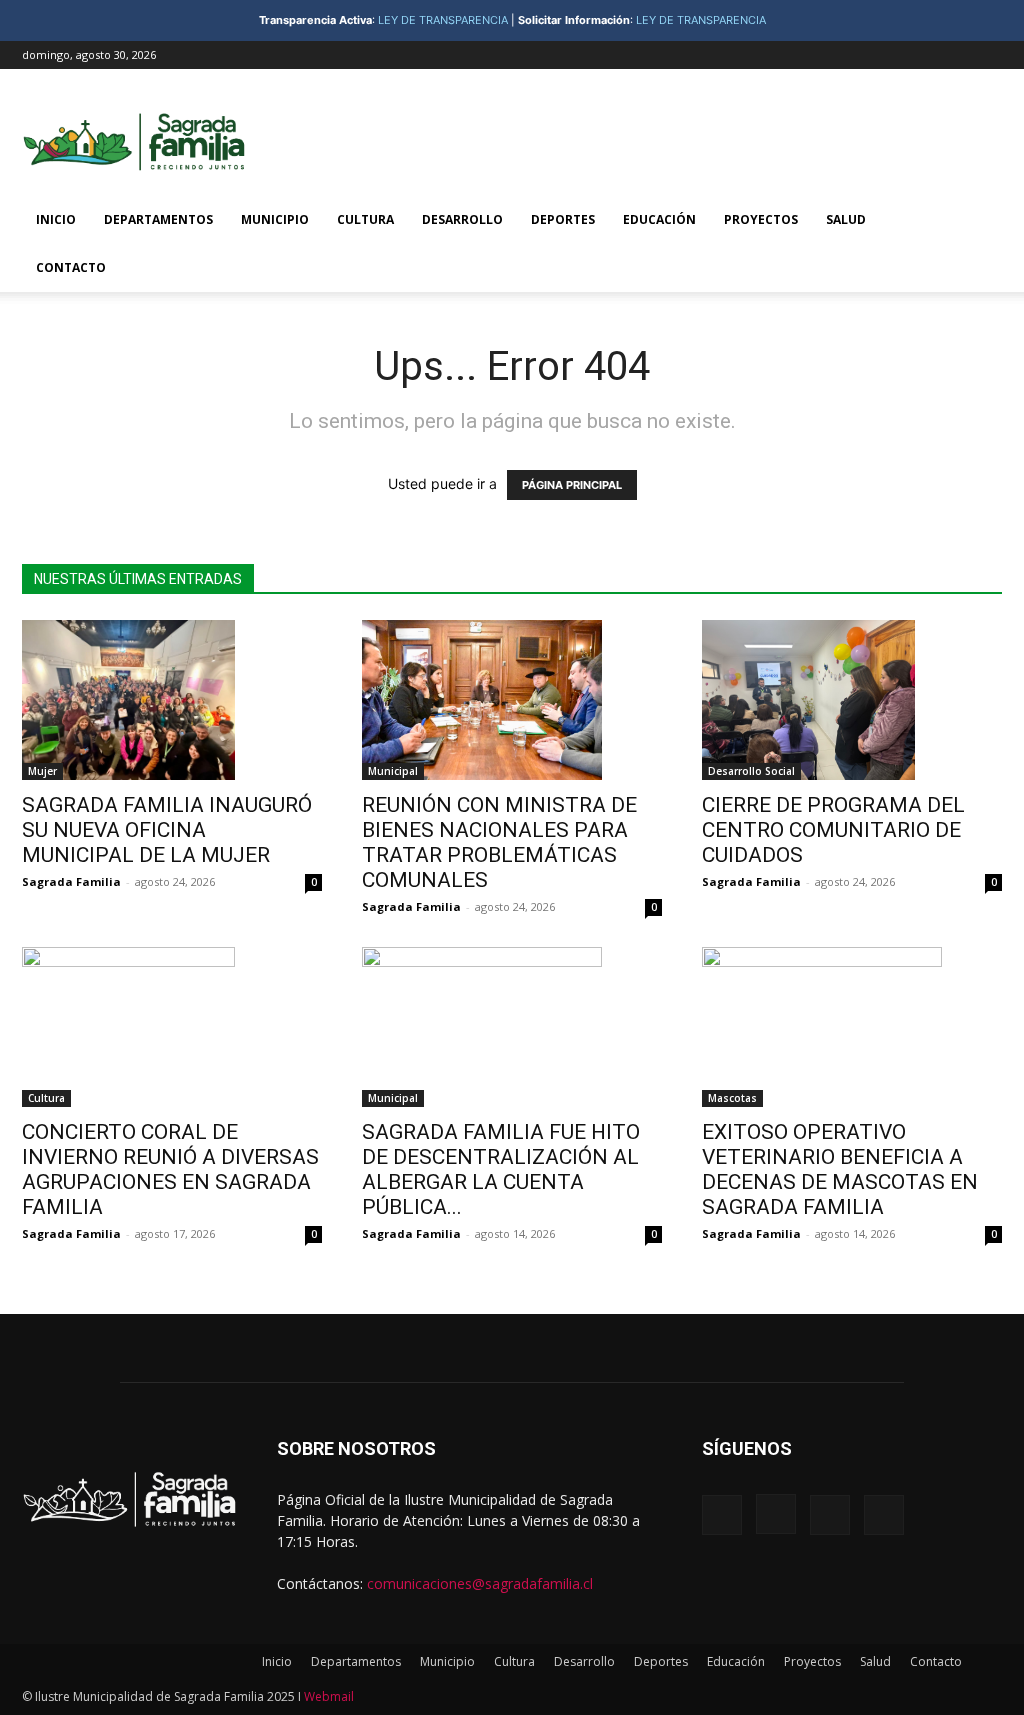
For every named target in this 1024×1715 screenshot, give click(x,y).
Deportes (563, 219)
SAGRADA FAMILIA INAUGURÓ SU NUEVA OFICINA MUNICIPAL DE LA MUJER (167, 830)
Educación (659, 219)
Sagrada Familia (71, 881)
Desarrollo (462, 219)
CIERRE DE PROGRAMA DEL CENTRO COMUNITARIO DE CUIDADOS (836, 830)
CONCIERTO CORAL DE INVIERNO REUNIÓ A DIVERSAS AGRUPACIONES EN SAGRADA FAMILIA (170, 1169)
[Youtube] (987, 55)
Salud (846, 219)
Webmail (329, 1696)
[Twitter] (954, 55)
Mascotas (732, 1098)
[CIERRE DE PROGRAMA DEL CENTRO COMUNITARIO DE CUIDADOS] (852, 700)
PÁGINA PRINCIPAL (572, 485)
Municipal (393, 771)
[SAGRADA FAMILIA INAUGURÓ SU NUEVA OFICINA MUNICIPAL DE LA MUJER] (172, 700)
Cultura (365, 219)
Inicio (56, 219)
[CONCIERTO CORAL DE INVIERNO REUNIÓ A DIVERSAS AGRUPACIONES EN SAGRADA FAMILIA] (172, 1027)
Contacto (71, 267)
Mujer (42, 771)
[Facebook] (888, 55)
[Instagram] (921, 55)
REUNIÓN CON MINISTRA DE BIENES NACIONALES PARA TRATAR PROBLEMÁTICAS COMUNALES (499, 842)
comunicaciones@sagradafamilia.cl (480, 1583)
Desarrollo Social (751, 771)
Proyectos (761, 219)
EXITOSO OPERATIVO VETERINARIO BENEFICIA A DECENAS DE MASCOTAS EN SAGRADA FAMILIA (840, 1169)
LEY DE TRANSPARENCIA (443, 20)
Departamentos (158, 219)
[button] (978, 221)
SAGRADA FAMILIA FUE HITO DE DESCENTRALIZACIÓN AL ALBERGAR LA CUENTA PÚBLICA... (501, 1169)
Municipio (275, 219)
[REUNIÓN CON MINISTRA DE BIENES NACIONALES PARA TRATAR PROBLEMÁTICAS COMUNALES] (512, 700)
